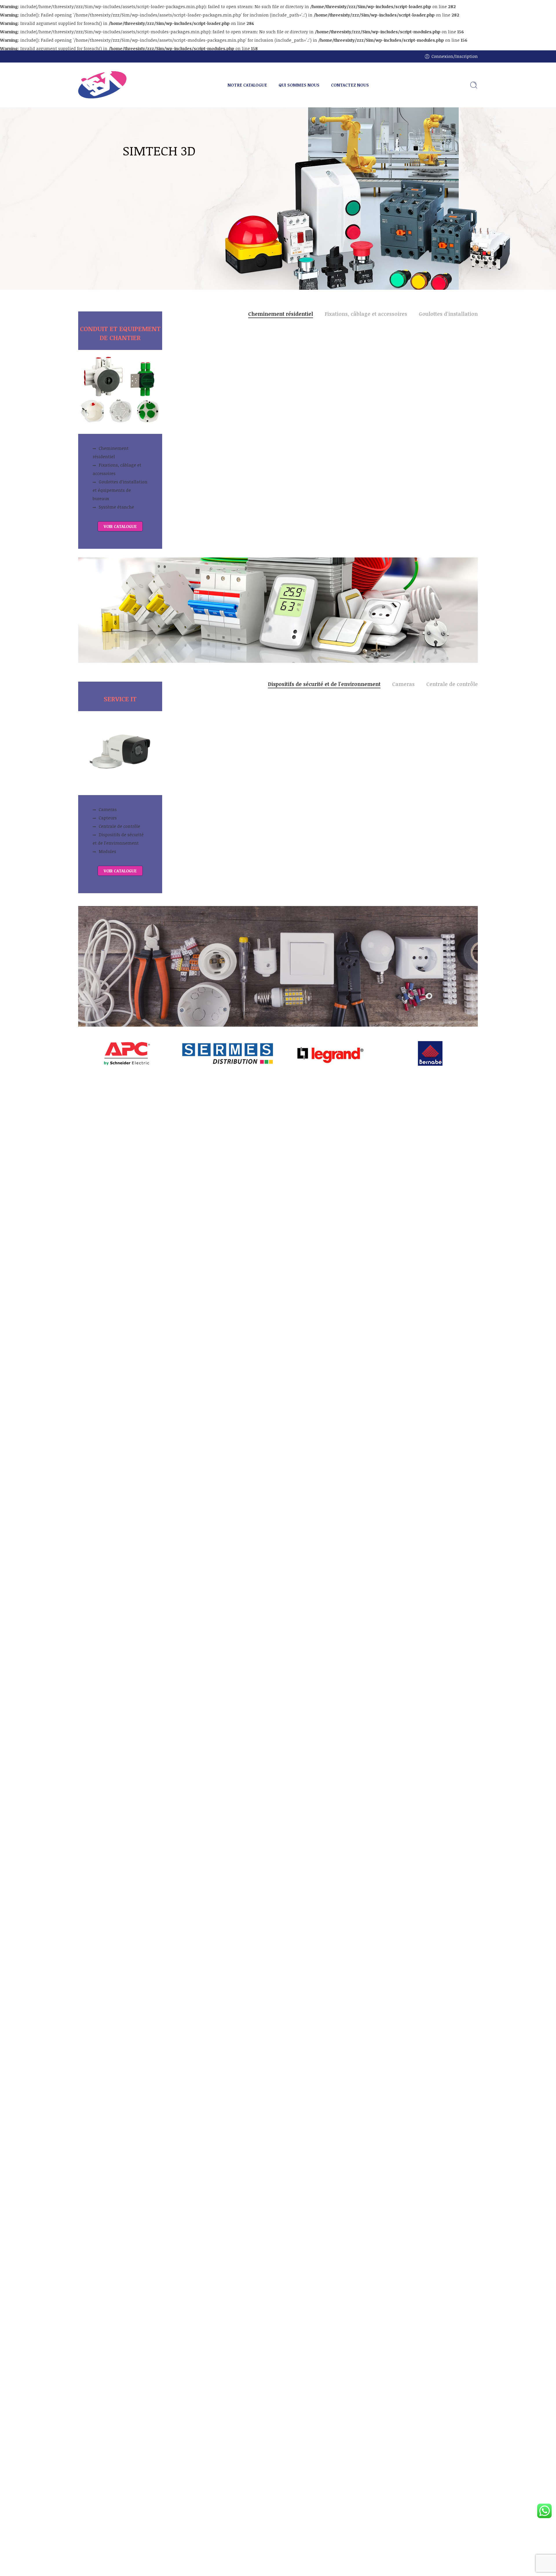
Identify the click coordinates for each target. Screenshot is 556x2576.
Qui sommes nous (146, 208)
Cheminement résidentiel (111, 452)
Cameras (108, 809)
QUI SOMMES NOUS (299, 85)
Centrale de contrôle (119, 826)
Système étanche (116, 507)
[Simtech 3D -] (103, 85)
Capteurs (108, 818)
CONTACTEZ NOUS (350, 85)
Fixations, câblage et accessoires (117, 469)
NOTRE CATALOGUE (247, 85)
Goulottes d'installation (448, 314)
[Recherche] (474, 85)
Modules (107, 851)
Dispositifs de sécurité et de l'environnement (324, 685)
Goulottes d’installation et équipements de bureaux (120, 490)
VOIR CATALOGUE (120, 526)
